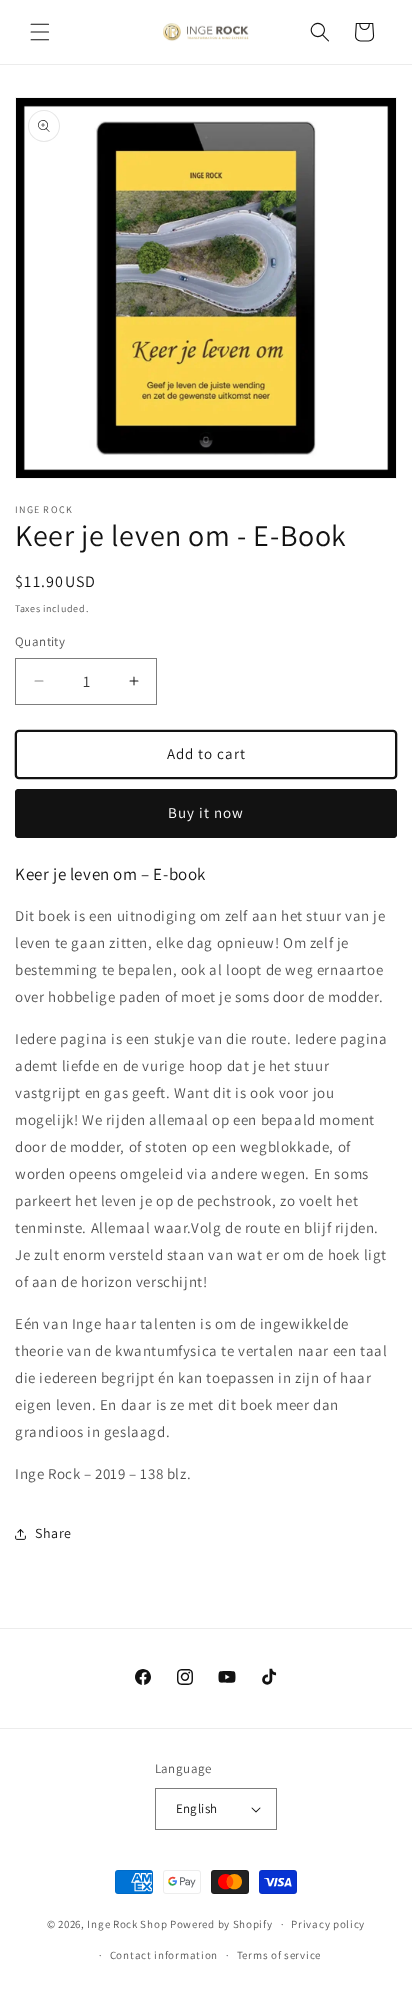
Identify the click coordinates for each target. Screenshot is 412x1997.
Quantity (40, 641)
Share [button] (53, 1533)
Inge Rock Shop (127, 1924)
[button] (40, 32)
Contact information (164, 1955)
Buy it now (206, 812)
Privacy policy (328, 1924)
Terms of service (279, 1955)
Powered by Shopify (221, 1924)
